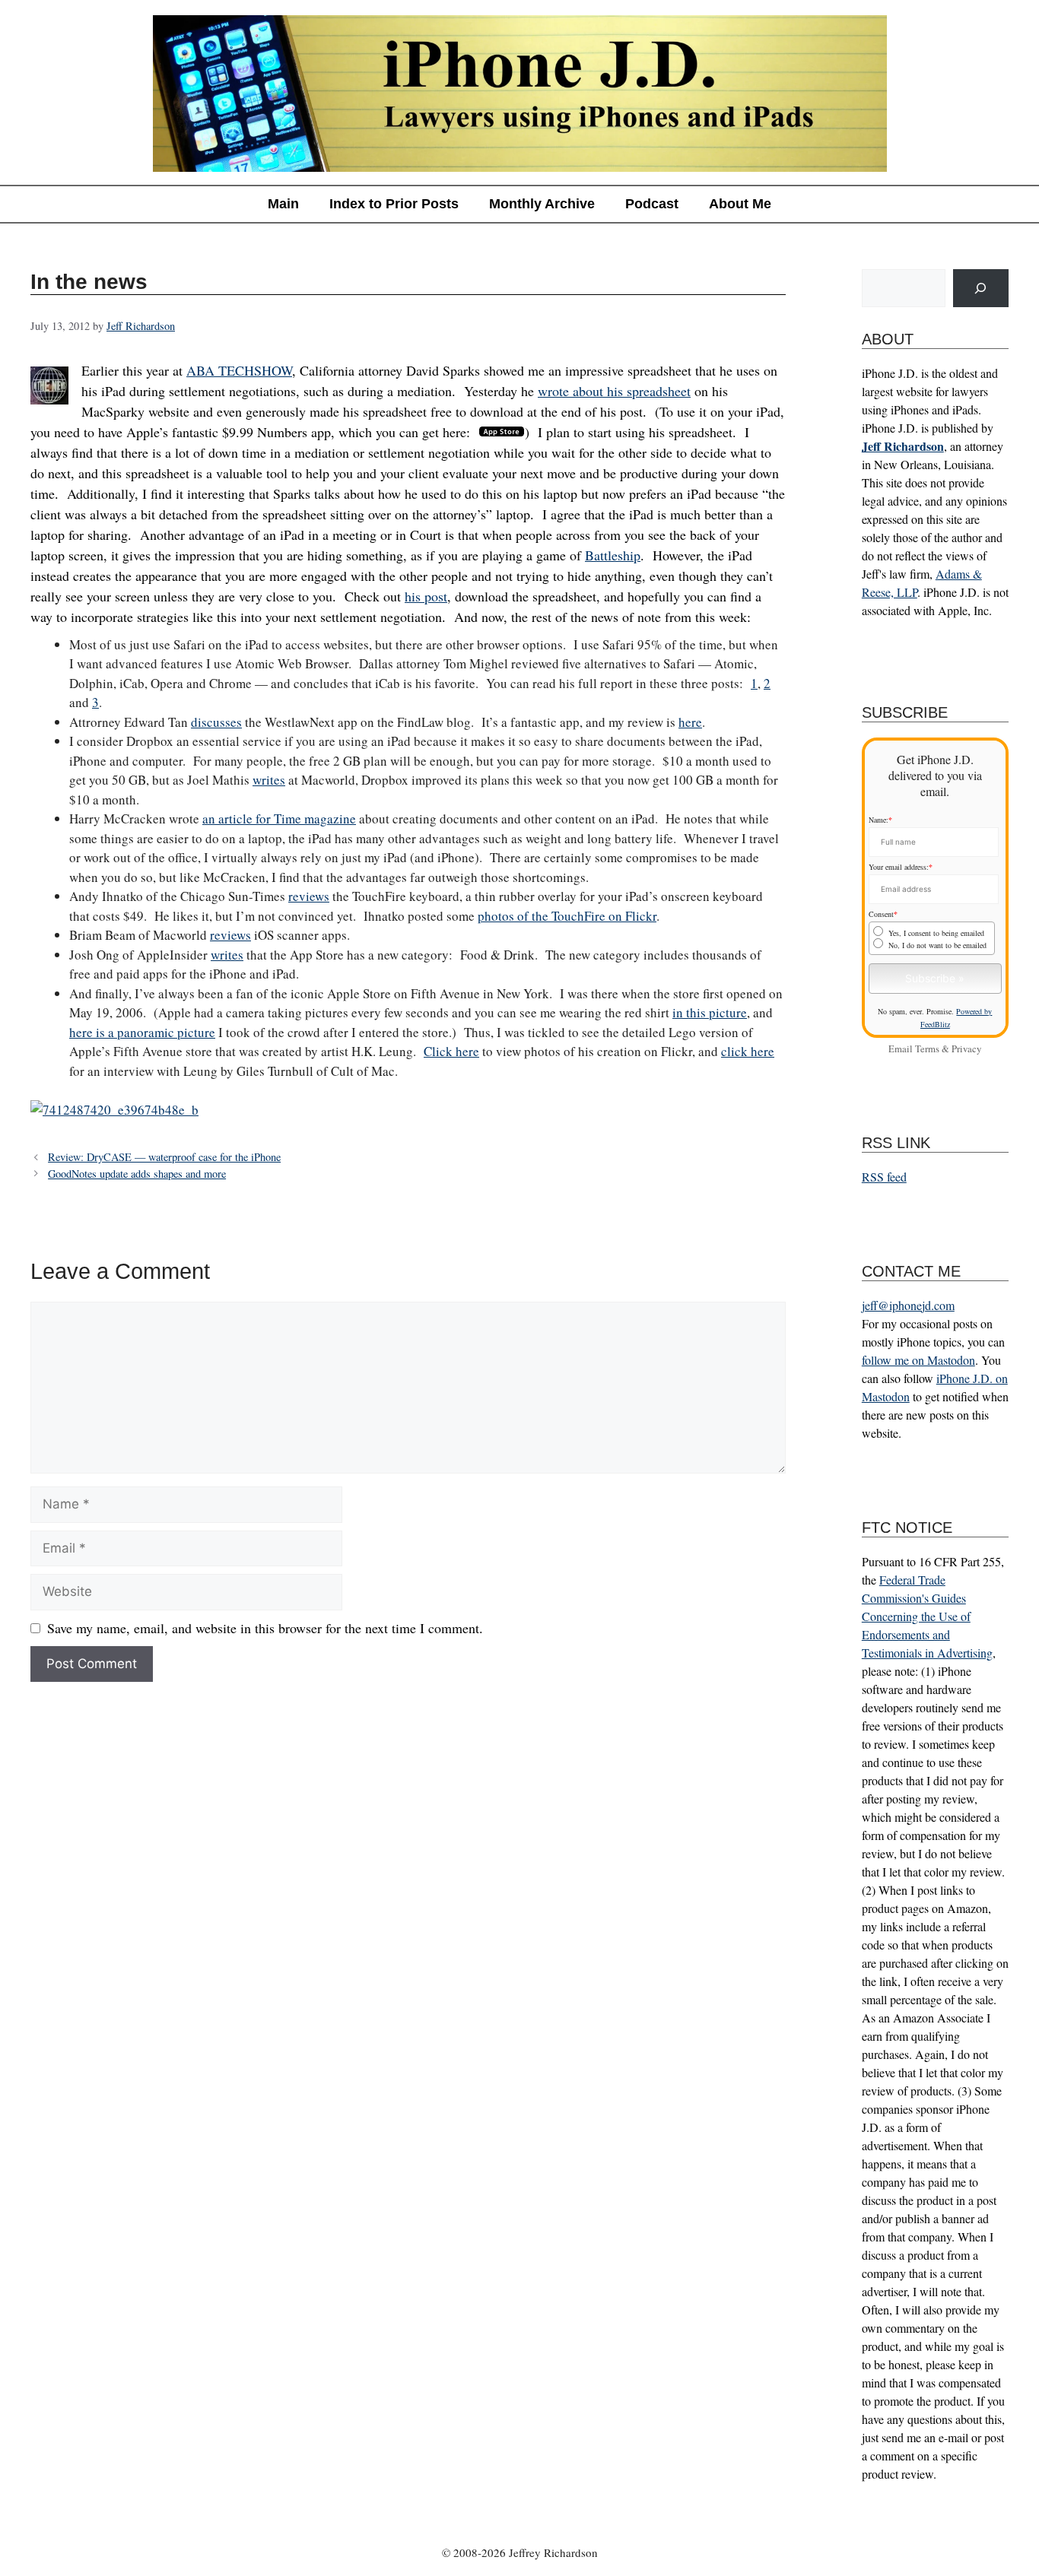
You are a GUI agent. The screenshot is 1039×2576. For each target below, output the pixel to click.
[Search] (981, 289)
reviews (309, 896)
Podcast (652, 204)
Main (283, 204)
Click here (451, 1051)
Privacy (966, 1049)
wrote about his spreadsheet (614, 391)
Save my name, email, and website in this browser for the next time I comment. (265, 1628)
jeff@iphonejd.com (908, 1305)
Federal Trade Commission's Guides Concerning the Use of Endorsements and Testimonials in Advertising (927, 1616)
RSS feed (884, 1177)
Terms (927, 1049)
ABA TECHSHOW (239, 370)
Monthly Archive (542, 204)
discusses (216, 722)
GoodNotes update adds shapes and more (137, 1174)
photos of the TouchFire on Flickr (567, 916)
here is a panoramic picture (142, 1032)
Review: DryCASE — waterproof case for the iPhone (164, 1157)
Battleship (613, 555)
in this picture (710, 1012)
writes (269, 780)
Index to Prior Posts (394, 204)
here (690, 722)
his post (426, 596)
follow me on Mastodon (918, 1360)
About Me (740, 204)
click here (748, 1051)
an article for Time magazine (279, 818)
